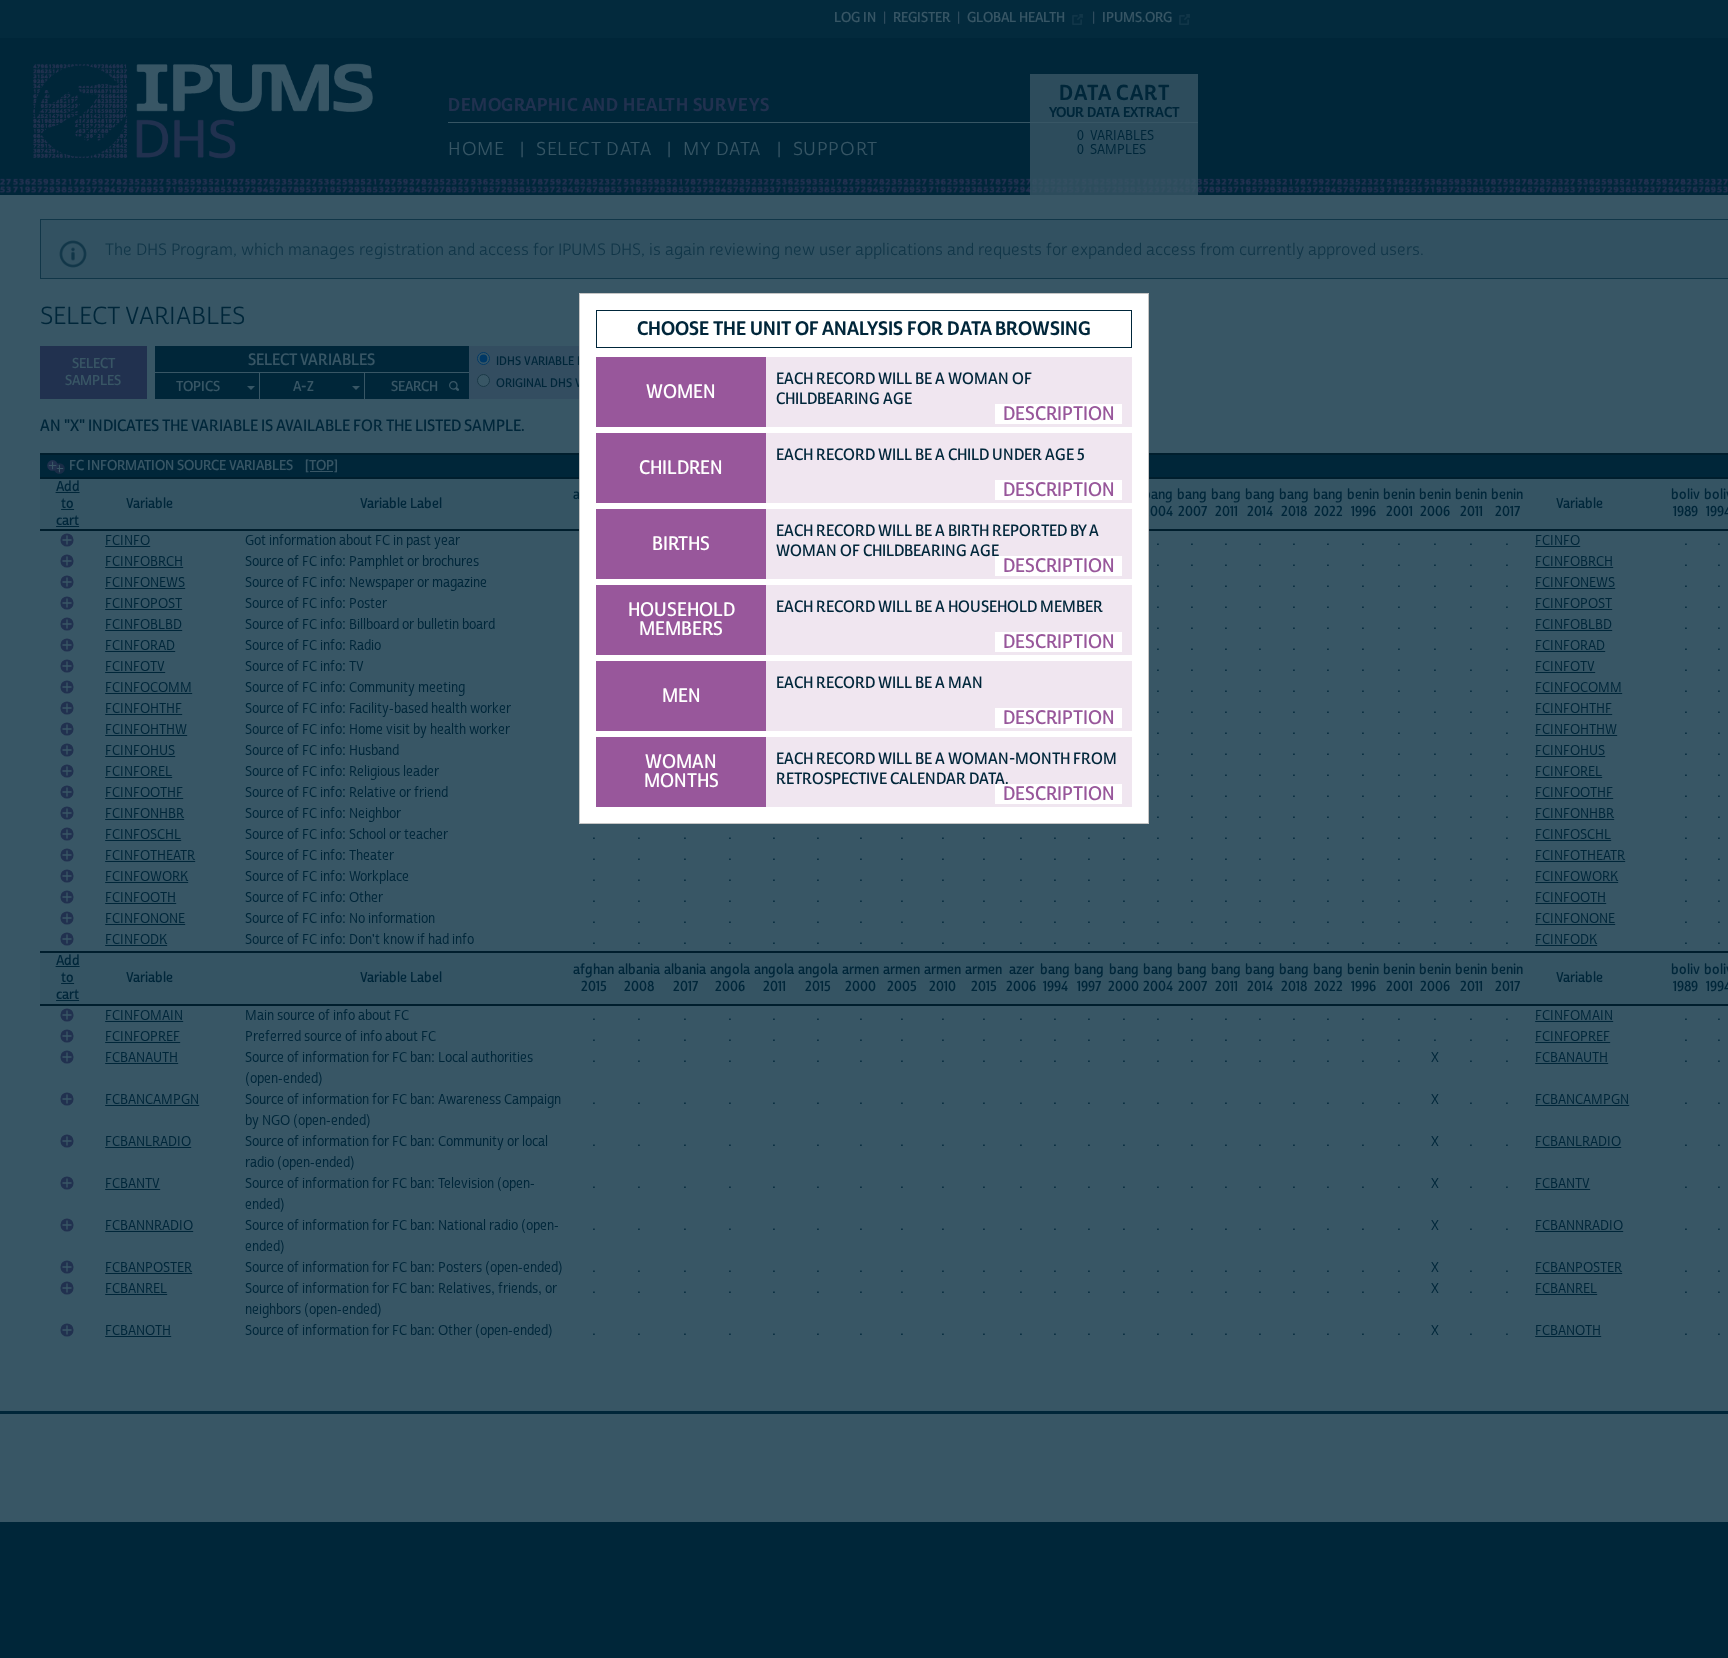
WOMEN (681, 392)
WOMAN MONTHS (681, 771)
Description (1059, 414)
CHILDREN (681, 468)
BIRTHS (681, 544)
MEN (681, 696)
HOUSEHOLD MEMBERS (681, 619)
